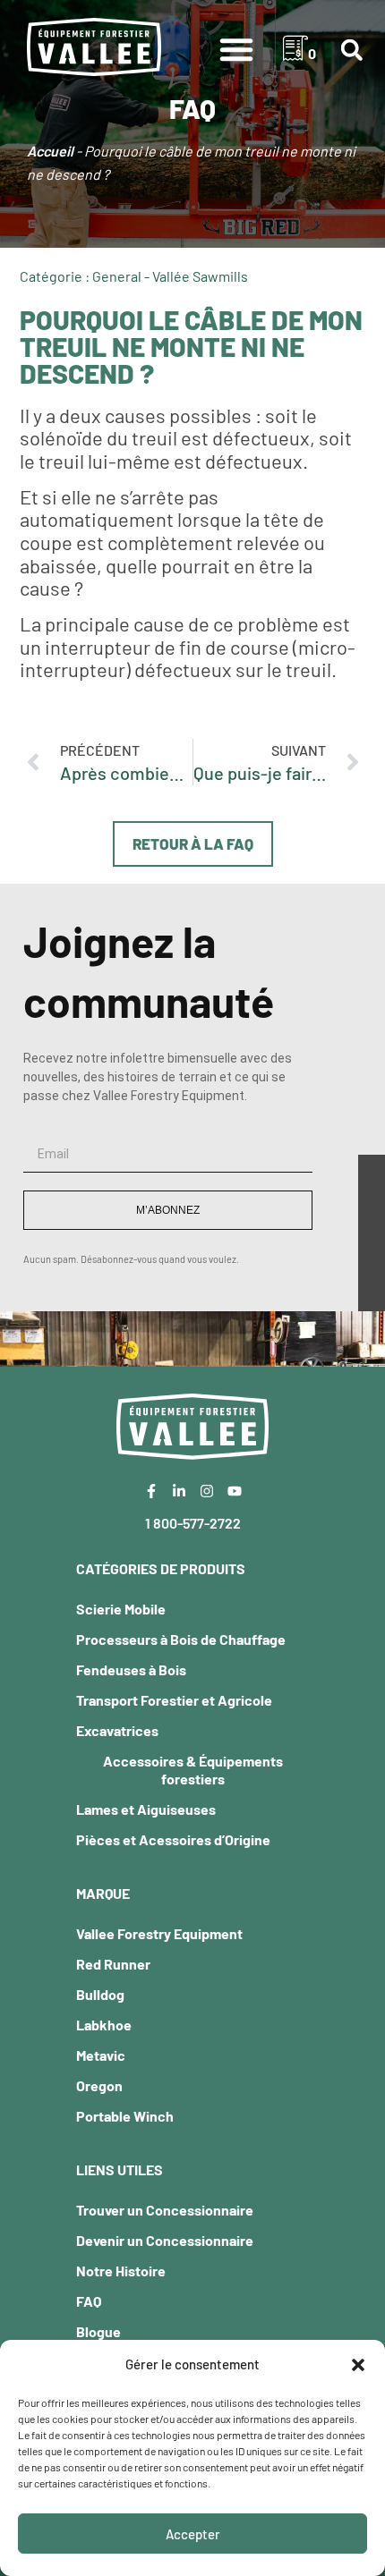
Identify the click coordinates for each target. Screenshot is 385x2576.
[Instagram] (207, 1491)
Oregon (99, 2085)
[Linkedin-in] (179, 1491)
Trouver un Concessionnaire (165, 2210)
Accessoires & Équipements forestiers (193, 1770)
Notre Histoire (121, 2271)
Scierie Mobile (121, 1609)
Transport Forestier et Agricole (174, 1700)
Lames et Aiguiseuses (146, 1809)
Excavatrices (117, 1730)
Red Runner (113, 1964)
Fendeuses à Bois (131, 1669)
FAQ (89, 2301)
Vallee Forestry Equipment (159, 1933)
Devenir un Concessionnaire (165, 2240)
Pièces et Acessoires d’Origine (173, 1839)
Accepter (193, 2534)
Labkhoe (104, 2025)
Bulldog (100, 1994)
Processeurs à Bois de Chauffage (181, 1639)
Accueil (50, 151)
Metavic (101, 2055)
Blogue (98, 2331)
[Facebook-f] (151, 1491)
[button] (358, 2365)
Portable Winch (125, 2116)
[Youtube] (235, 1491)
